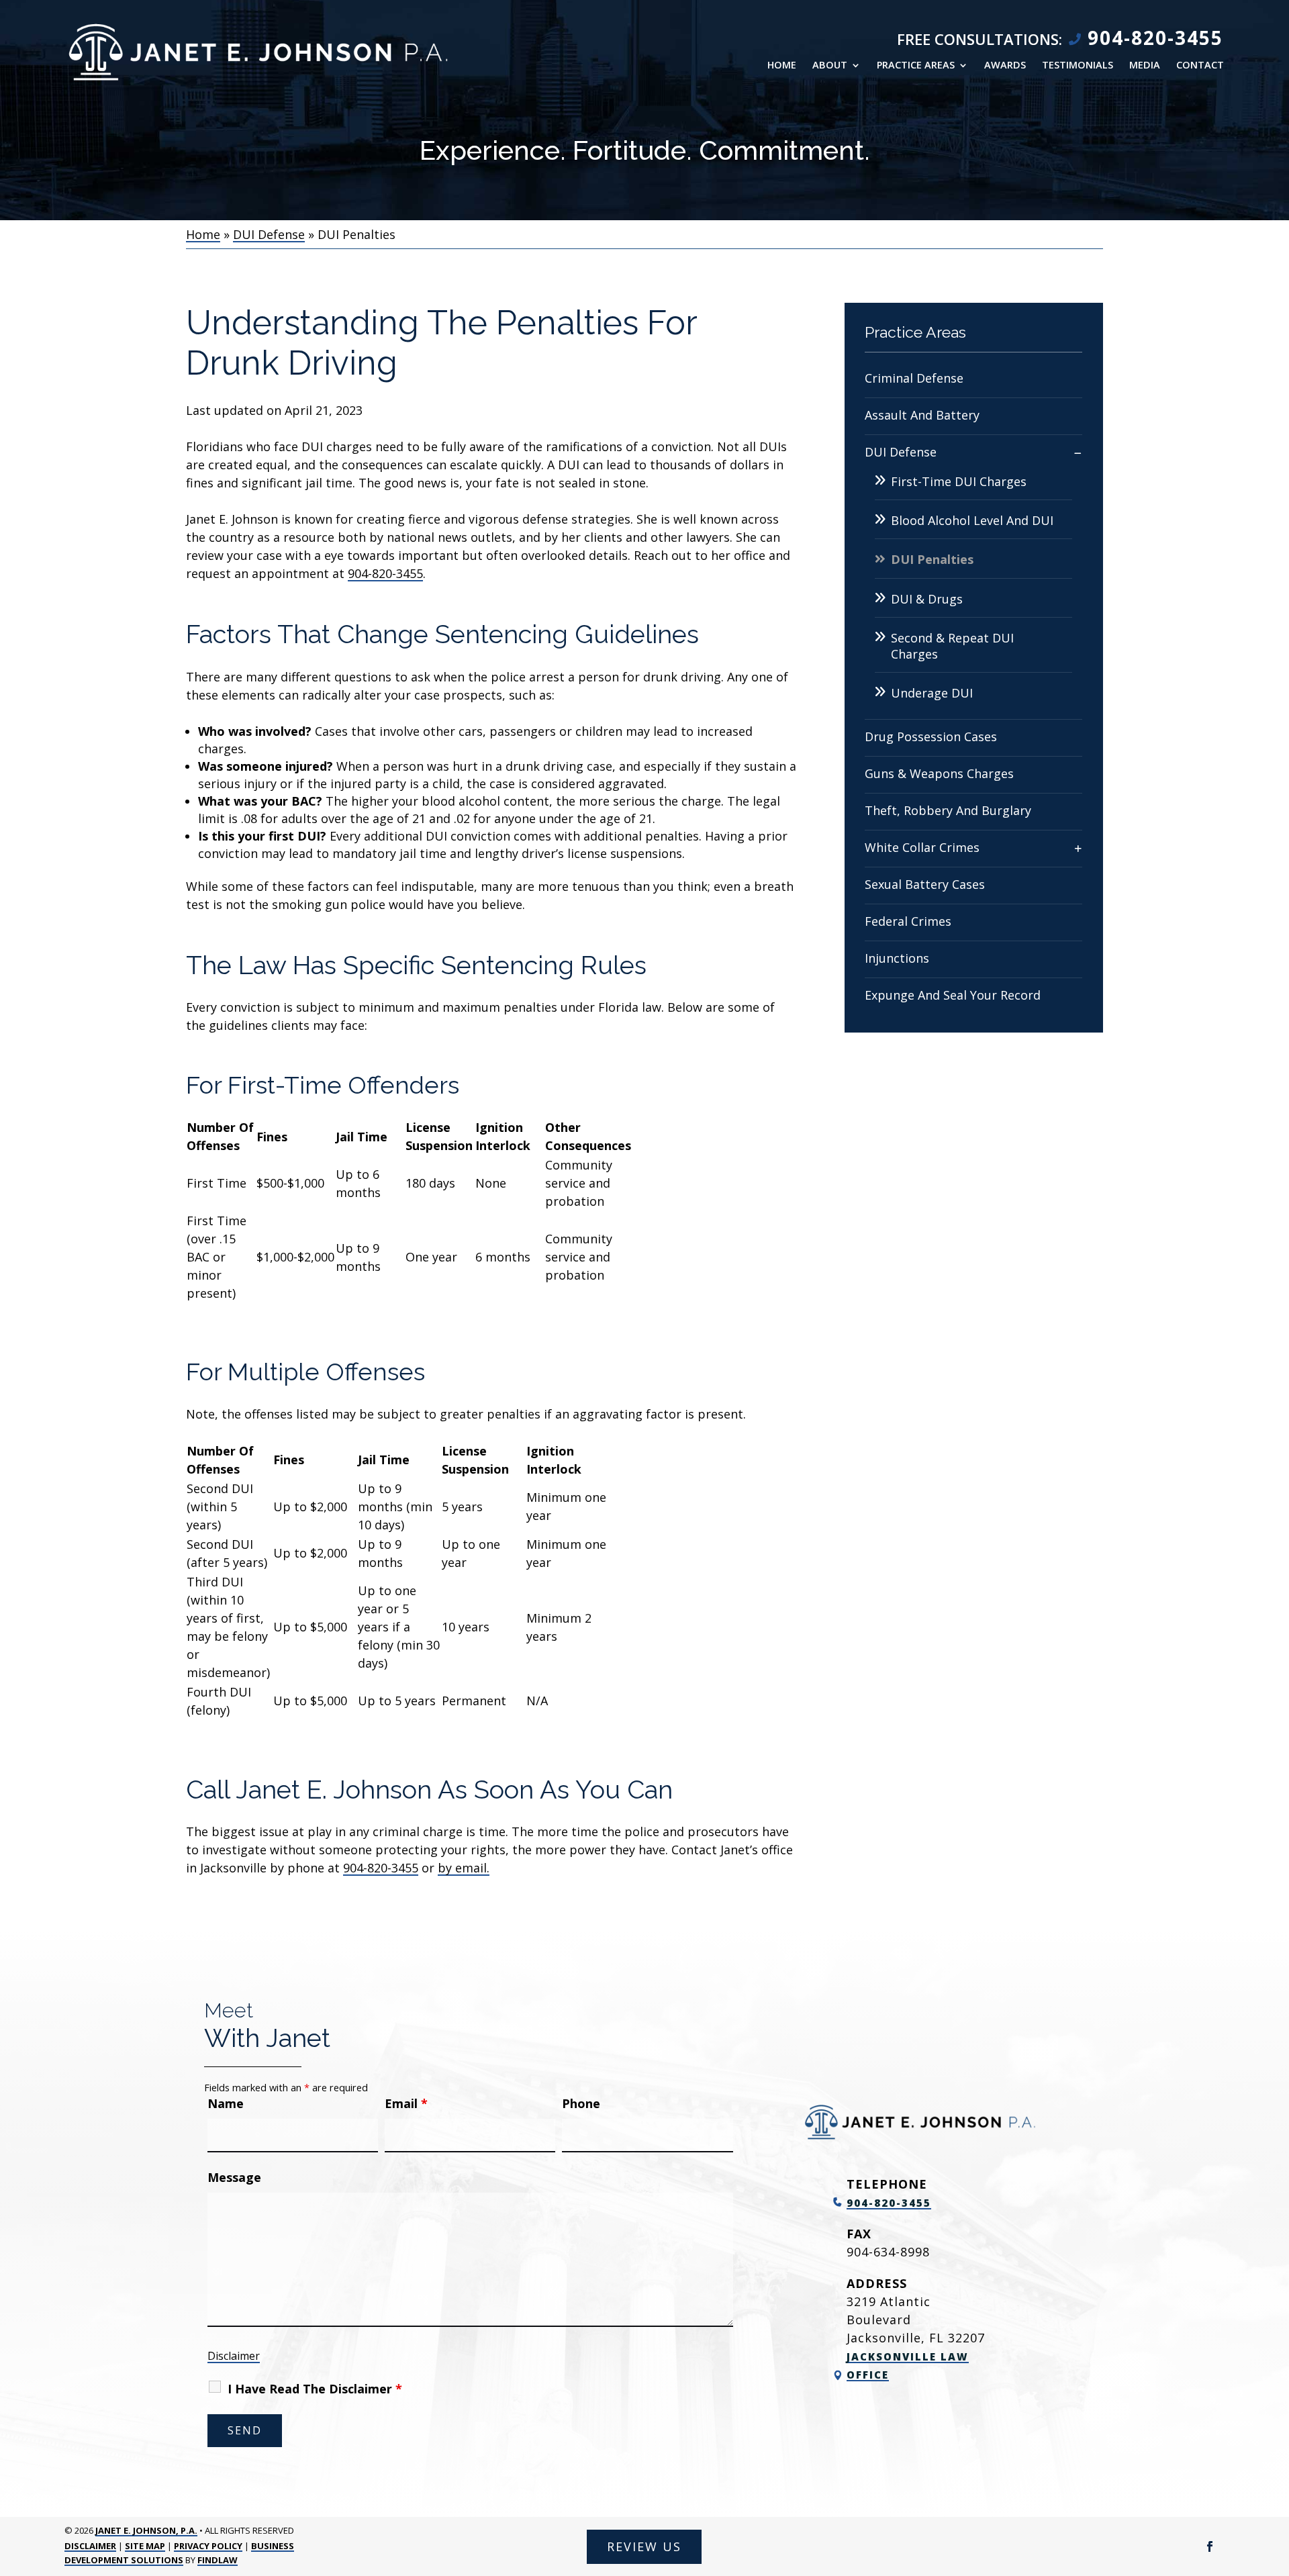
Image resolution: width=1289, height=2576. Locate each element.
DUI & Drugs (927, 599)
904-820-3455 (1155, 38)
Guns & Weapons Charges (939, 773)
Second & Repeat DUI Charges (952, 646)
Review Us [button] (644, 2546)
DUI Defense (901, 452)
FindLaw (218, 2560)
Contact (1200, 66)
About (830, 66)
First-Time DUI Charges (959, 481)
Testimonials (1078, 66)
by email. (464, 1868)
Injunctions (897, 958)
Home (782, 66)
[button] (1276, 2479)
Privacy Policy (208, 2546)
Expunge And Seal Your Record (953, 995)
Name (226, 2103)
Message (234, 2177)
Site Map (145, 2546)
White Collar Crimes (922, 847)
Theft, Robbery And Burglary (948, 810)
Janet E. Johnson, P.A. (146, 2530)
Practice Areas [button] (916, 66)
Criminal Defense (914, 378)
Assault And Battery (922, 415)
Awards (1005, 66)
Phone (581, 2103)
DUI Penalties (932, 559)
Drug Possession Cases (931, 736)
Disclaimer (234, 2356)
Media (1145, 66)
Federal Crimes (908, 921)
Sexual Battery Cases (925, 884)
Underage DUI (932, 693)
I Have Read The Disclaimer (315, 2389)
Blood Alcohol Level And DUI (972, 520)
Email (406, 2103)
